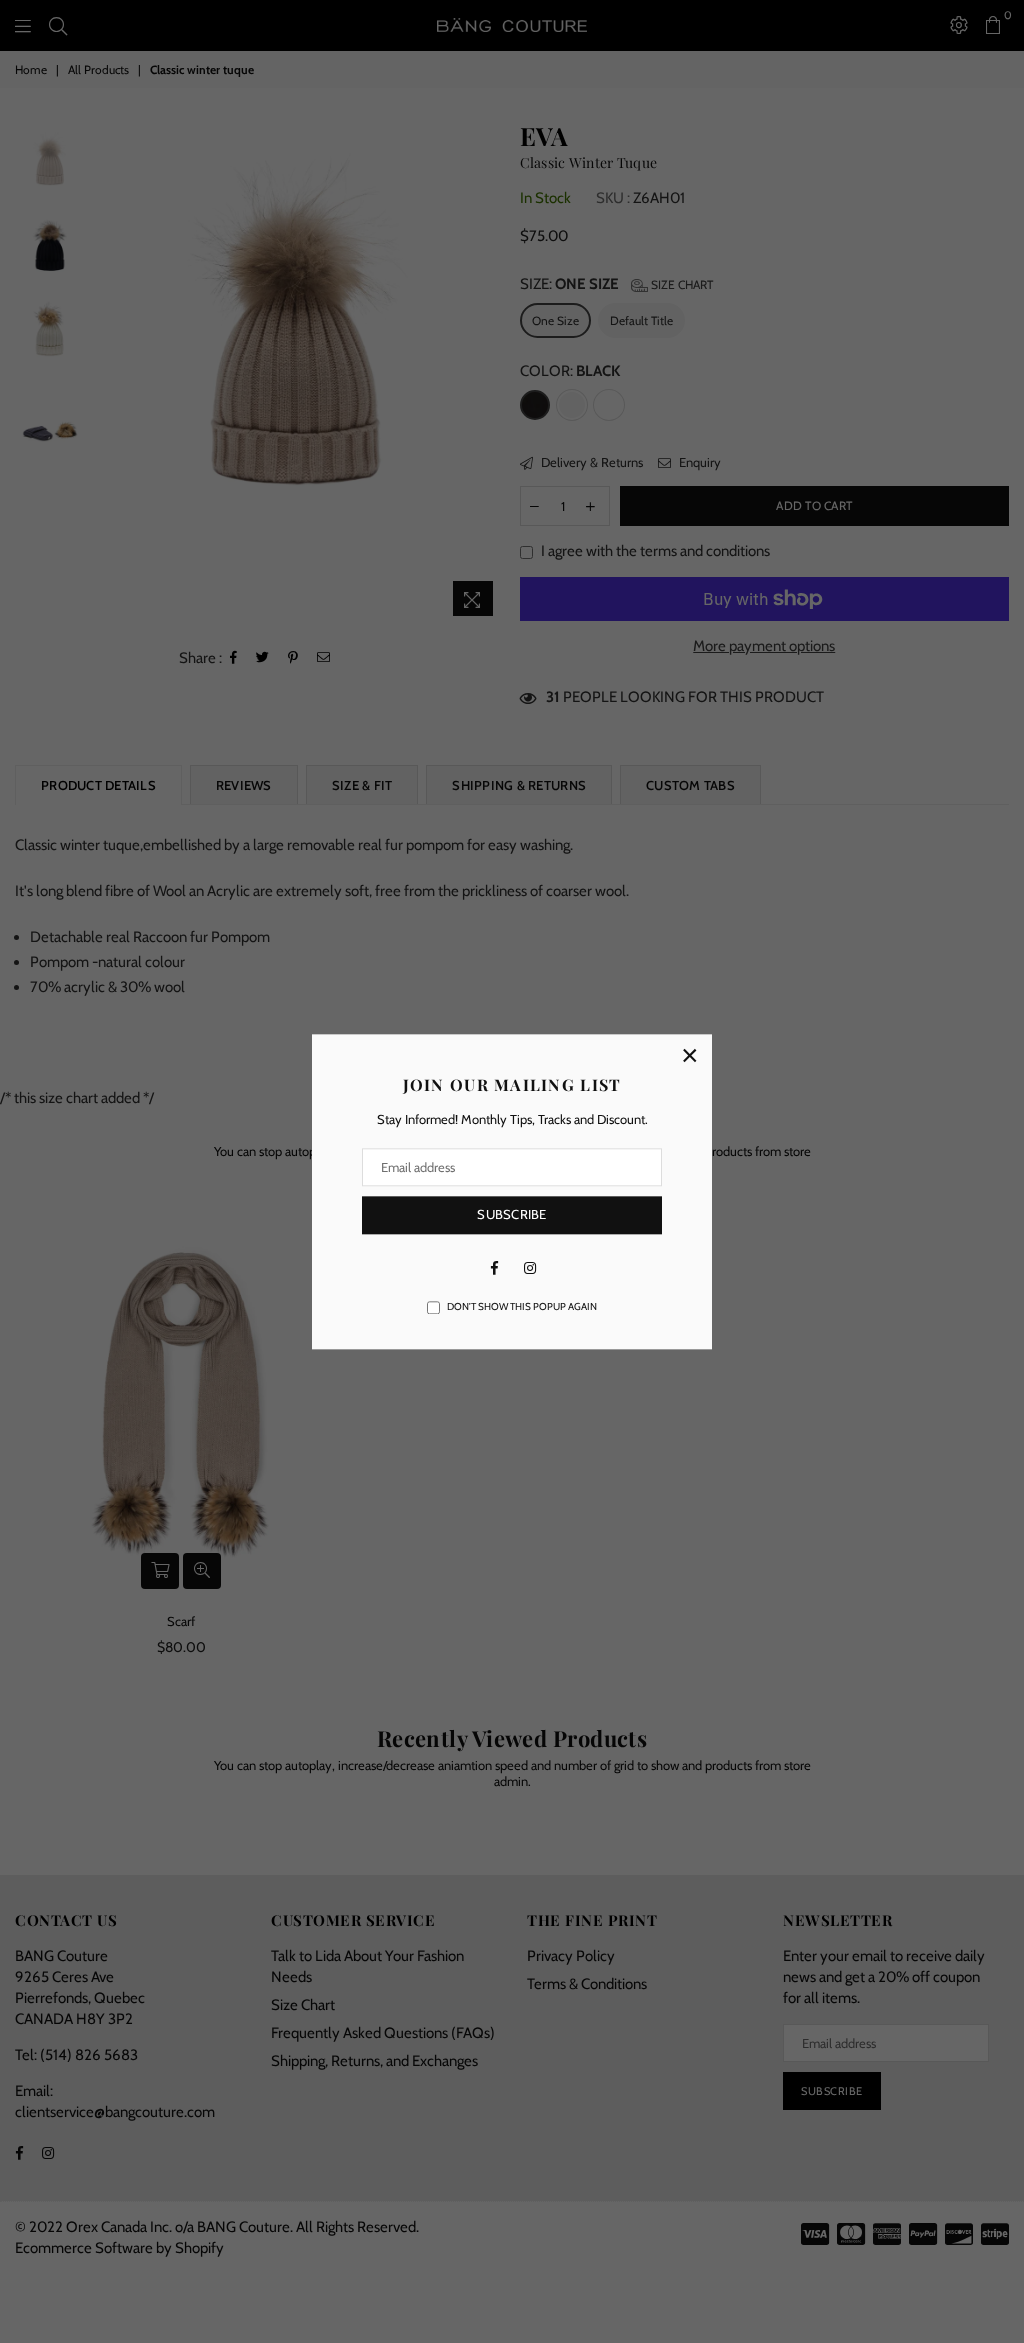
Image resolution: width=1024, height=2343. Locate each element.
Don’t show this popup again (522, 1306)
